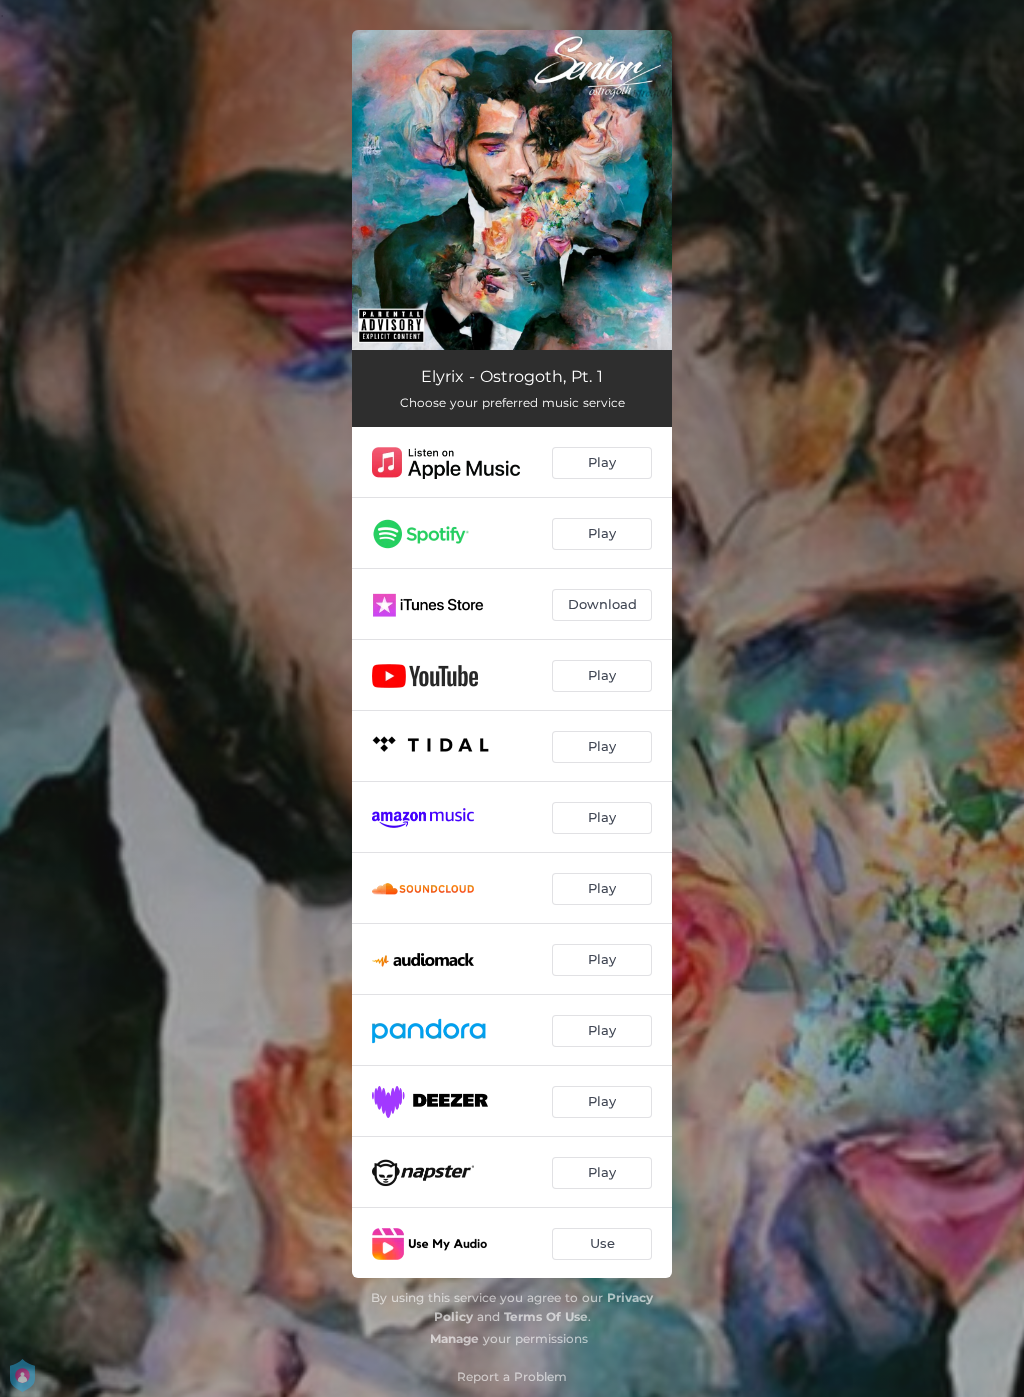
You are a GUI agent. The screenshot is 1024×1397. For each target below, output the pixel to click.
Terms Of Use (546, 1316)
